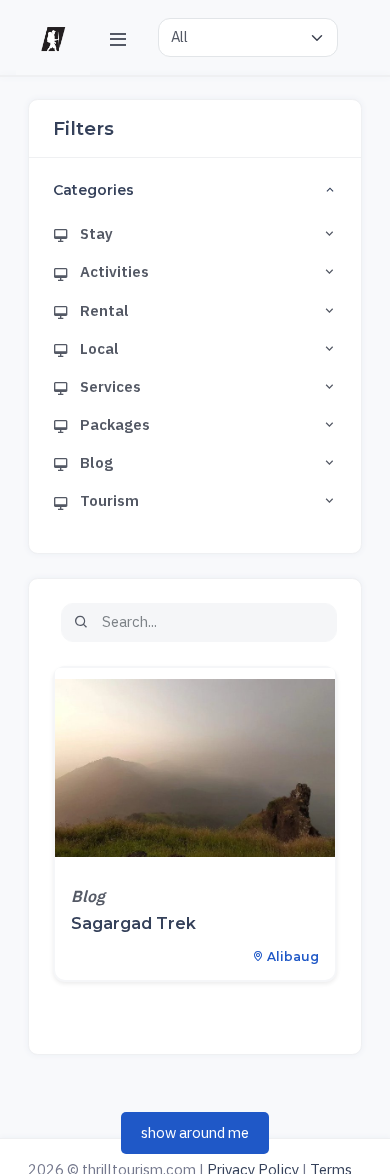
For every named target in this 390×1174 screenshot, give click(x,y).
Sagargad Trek (133, 923)
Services (109, 386)
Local (98, 348)
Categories (93, 190)
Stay (95, 233)
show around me (195, 1132)
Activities (113, 271)
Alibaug (291, 956)
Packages (113, 424)
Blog (95, 462)
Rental (103, 310)
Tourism (108, 500)
